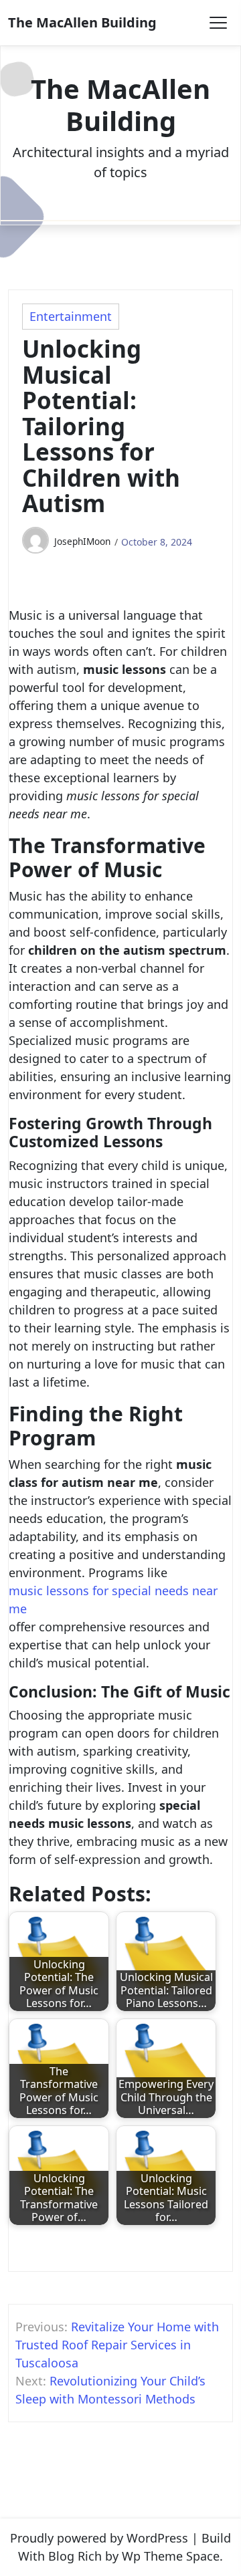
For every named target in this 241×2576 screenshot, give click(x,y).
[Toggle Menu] (218, 23)
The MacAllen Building (82, 22)
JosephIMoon (82, 541)
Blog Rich (75, 2556)
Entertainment (71, 316)
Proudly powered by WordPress (99, 2538)
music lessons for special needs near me (113, 1600)
